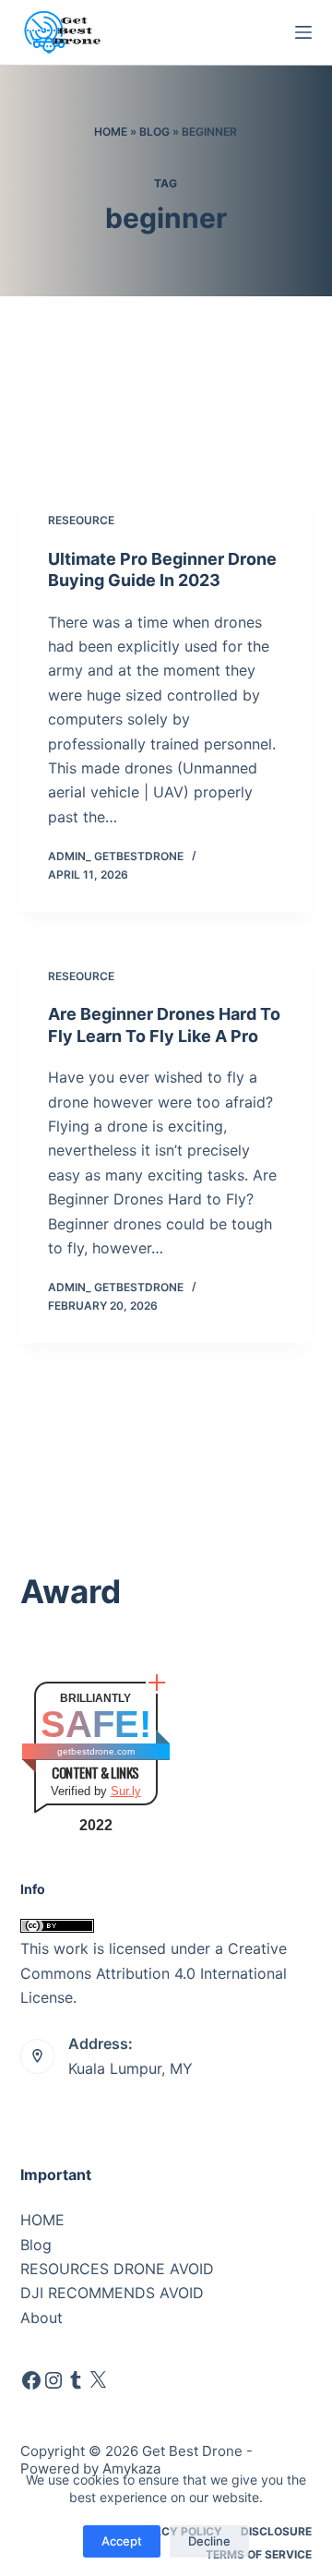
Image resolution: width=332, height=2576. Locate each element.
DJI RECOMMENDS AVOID (112, 2293)
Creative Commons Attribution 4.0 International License (154, 1973)
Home (111, 132)
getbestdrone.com (96, 1751)
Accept (122, 2541)
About (41, 2318)
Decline (209, 2541)
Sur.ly (126, 1791)
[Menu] (303, 32)
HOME (42, 2220)
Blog (154, 132)
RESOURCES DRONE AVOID (117, 2269)
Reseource (81, 520)
